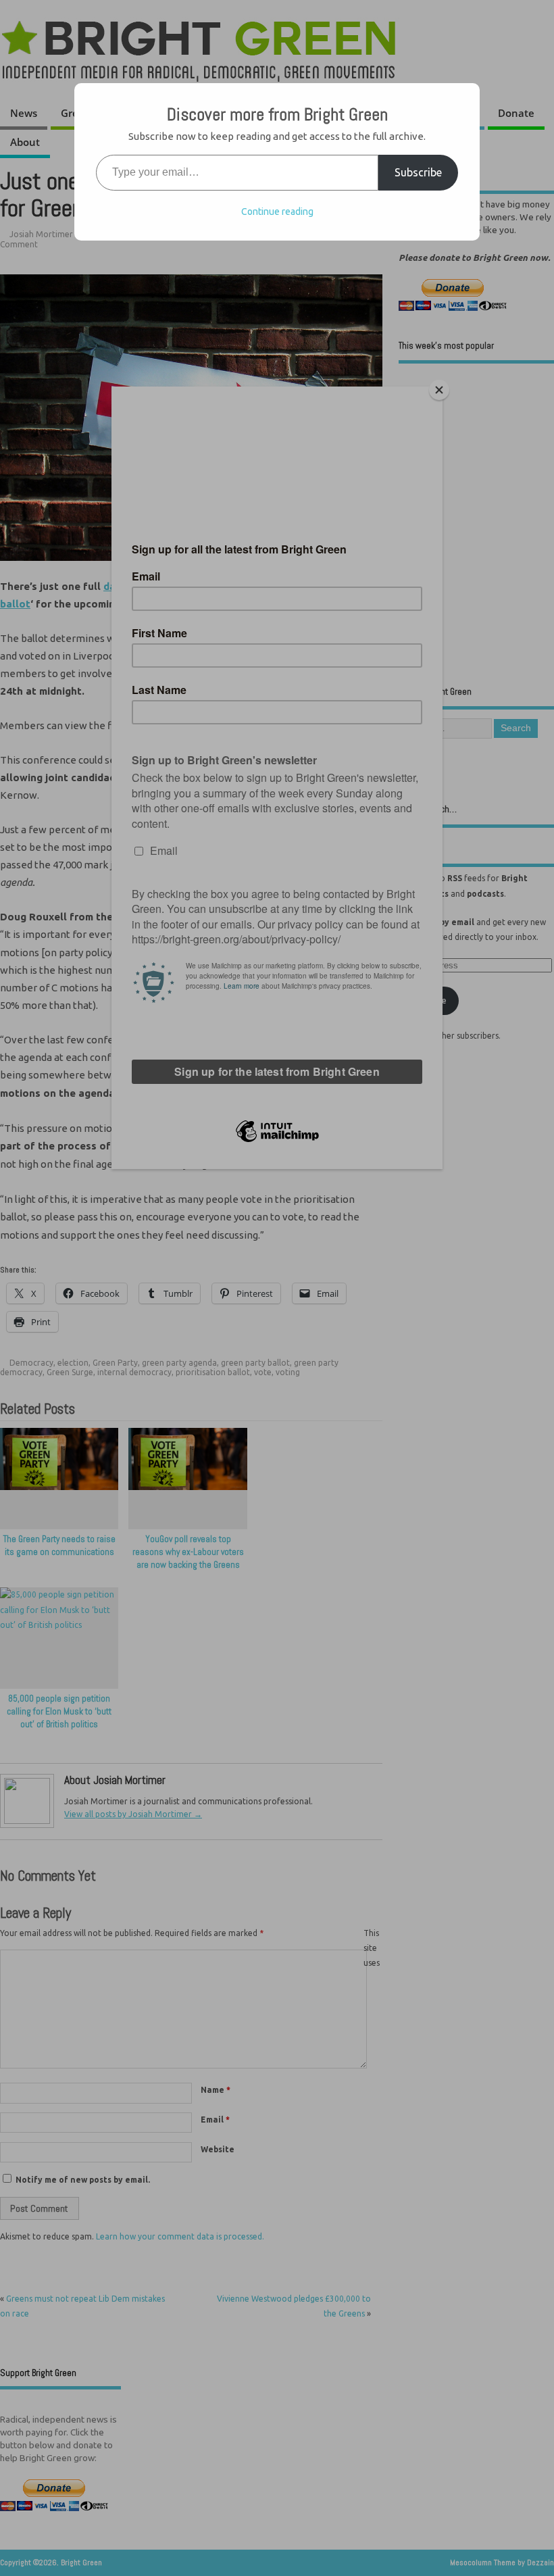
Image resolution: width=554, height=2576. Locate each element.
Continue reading (277, 212)
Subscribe (418, 172)
